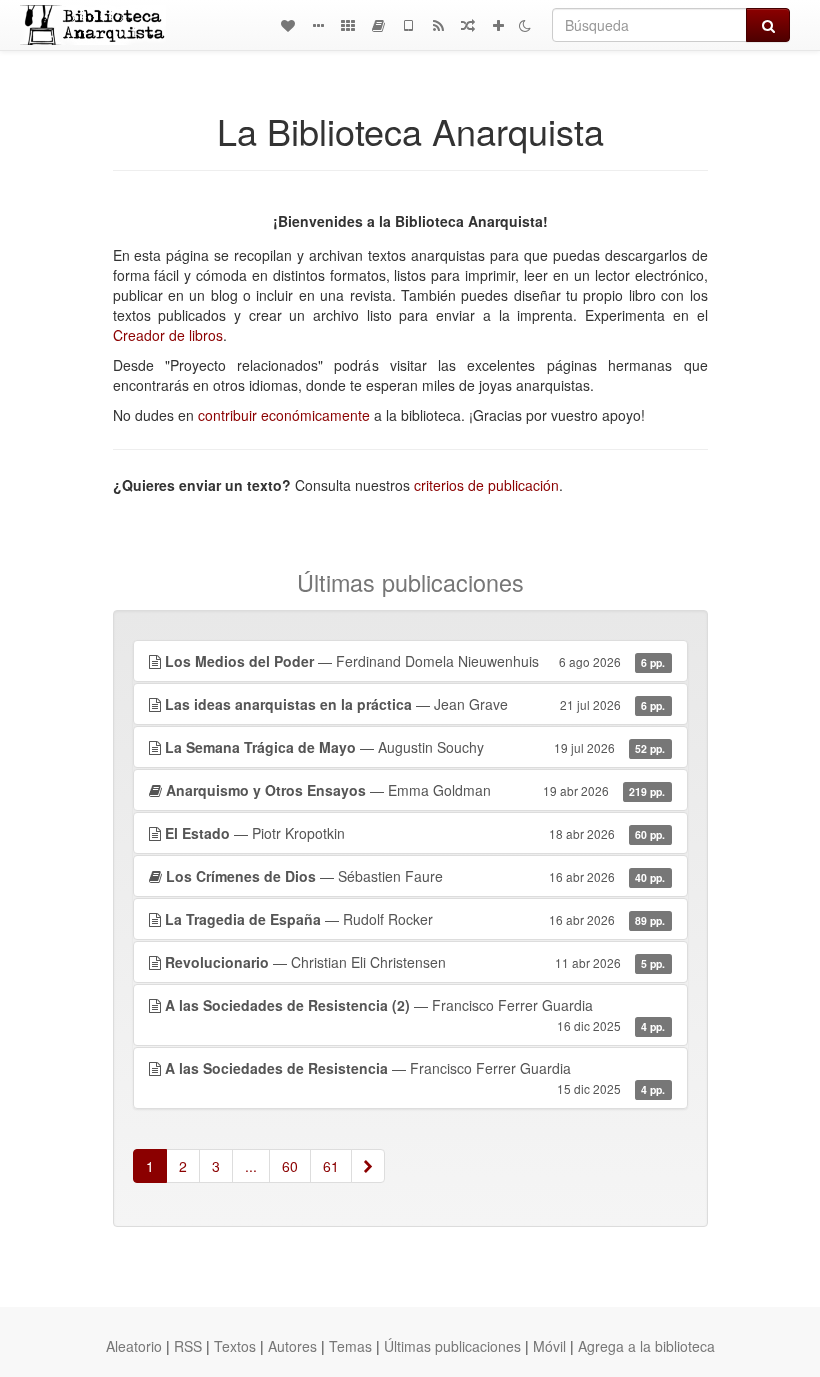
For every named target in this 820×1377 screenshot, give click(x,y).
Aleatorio (134, 1346)
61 (331, 1166)
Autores (292, 1346)
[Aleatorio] (468, 25)
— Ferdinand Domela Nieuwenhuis (415, 661)
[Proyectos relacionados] (348, 25)
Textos (235, 1346)
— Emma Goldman (416, 790)
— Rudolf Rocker (415, 919)
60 (290, 1166)
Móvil (549, 1346)
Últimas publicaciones (452, 1346)
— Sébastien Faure (416, 876)
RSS (188, 1346)
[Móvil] (408, 25)
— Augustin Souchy (415, 747)
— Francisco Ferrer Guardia (415, 1014)
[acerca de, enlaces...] (318, 25)
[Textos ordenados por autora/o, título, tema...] (288, 25)
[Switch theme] (525, 25)
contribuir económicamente (284, 415)
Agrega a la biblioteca (646, 1346)
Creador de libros (168, 335)
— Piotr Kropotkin (415, 833)
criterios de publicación (486, 485)
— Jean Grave (415, 704)
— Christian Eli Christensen (415, 962)
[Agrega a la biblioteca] (498, 25)
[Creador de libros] (378, 25)
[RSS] (438, 25)
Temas (350, 1346)
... (251, 1166)
